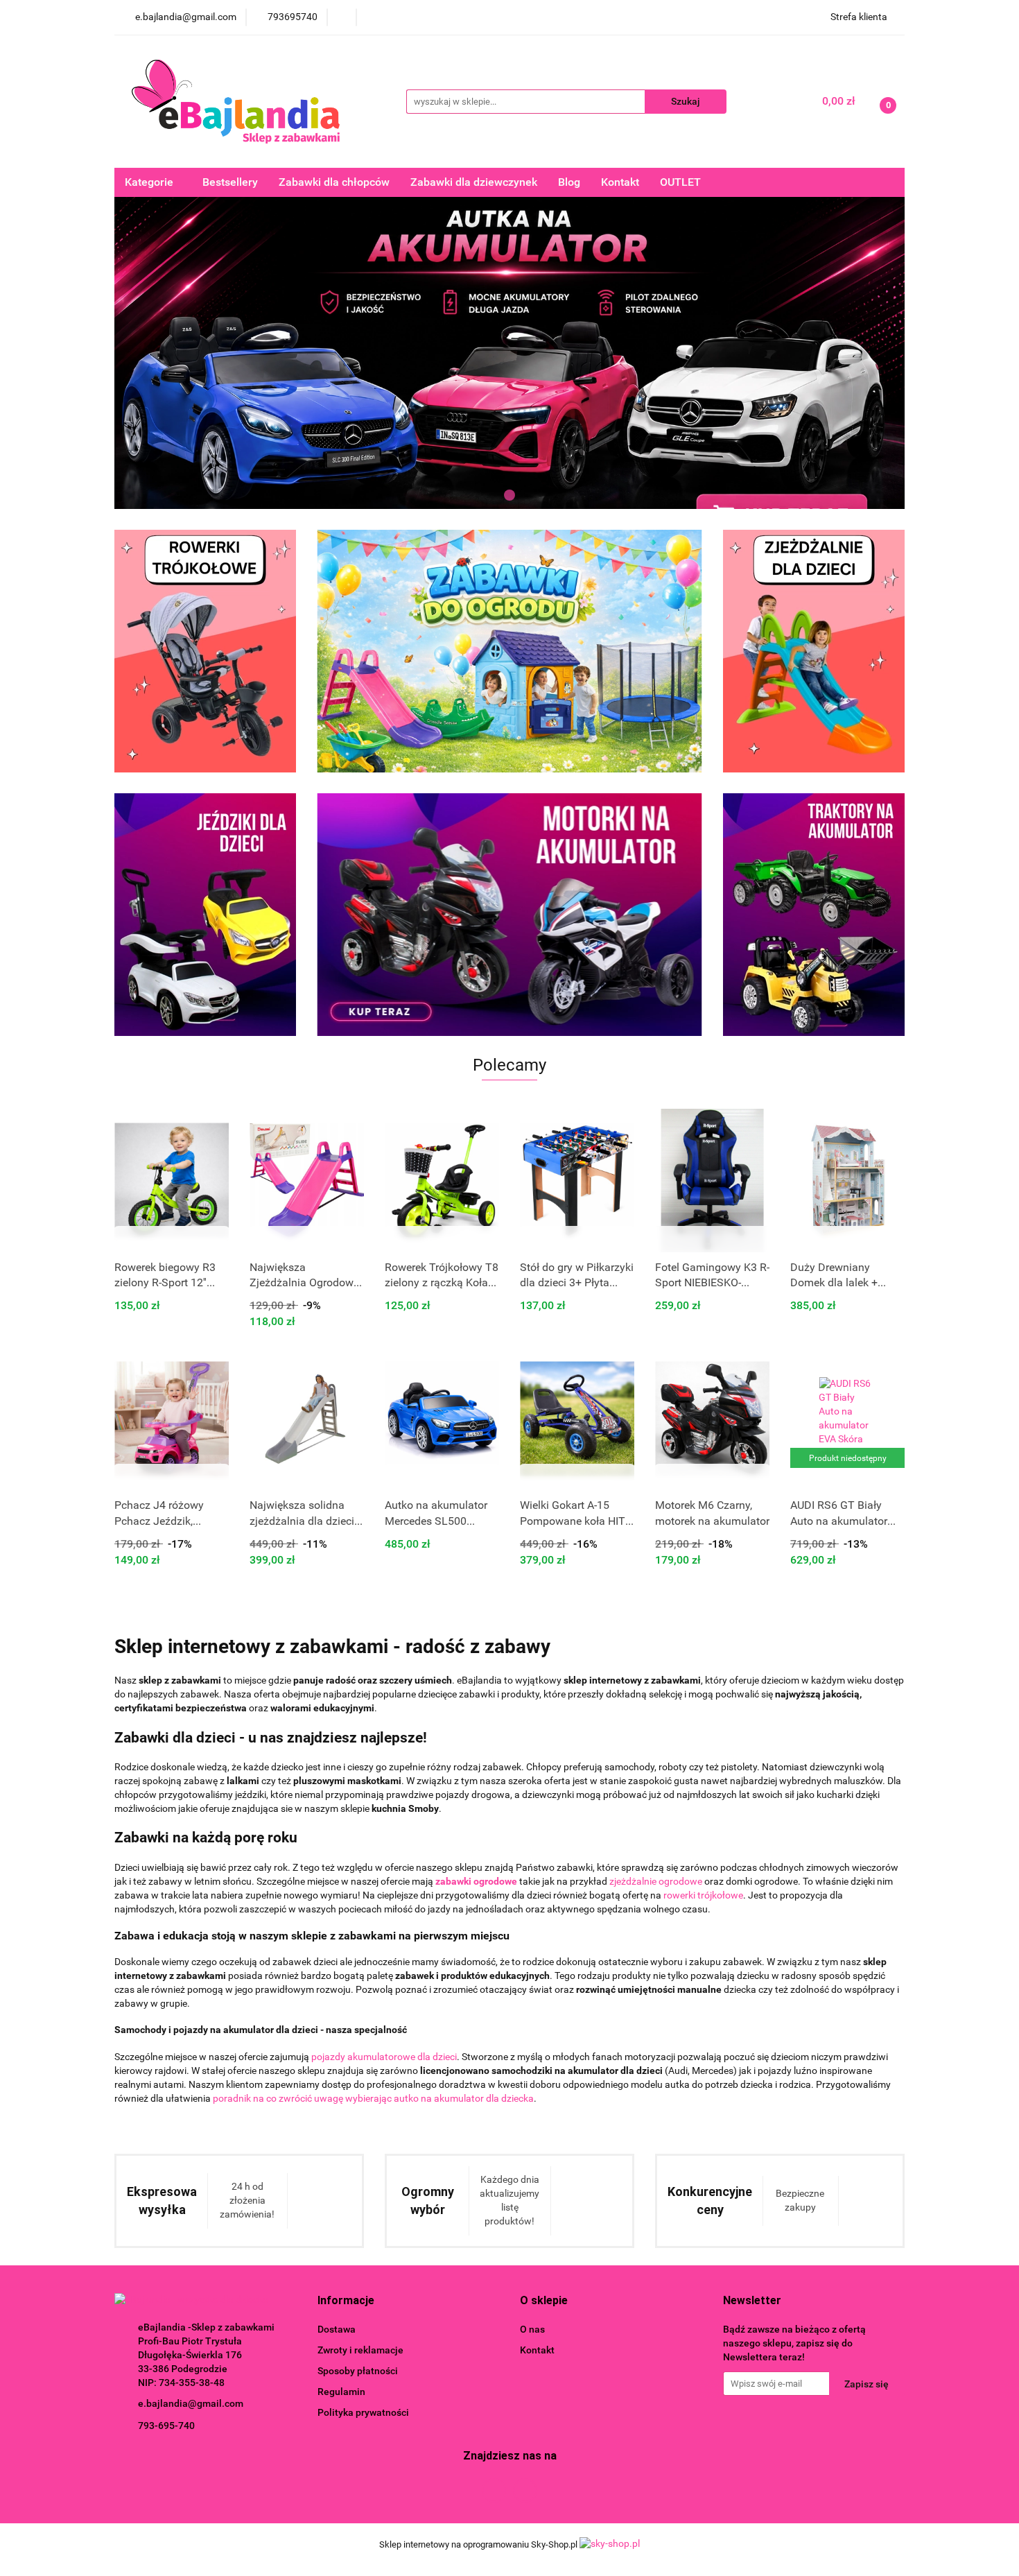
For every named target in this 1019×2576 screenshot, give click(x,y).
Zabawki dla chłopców (334, 182)
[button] (346, 2301)
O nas (532, 2329)
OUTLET (680, 182)
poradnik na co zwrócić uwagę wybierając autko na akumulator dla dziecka (373, 2098)
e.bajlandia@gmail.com (191, 2403)
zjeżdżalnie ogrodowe (656, 1881)
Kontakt (620, 182)
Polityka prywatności (363, 2412)
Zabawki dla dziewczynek (474, 182)
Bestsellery (230, 182)
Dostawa (337, 2329)
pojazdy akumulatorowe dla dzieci (384, 2057)
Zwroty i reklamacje (360, 2350)
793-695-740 (166, 2426)
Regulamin (341, 2392)
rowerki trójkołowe (703, 1895)
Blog (569, 182)
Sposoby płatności (358, 2371)
